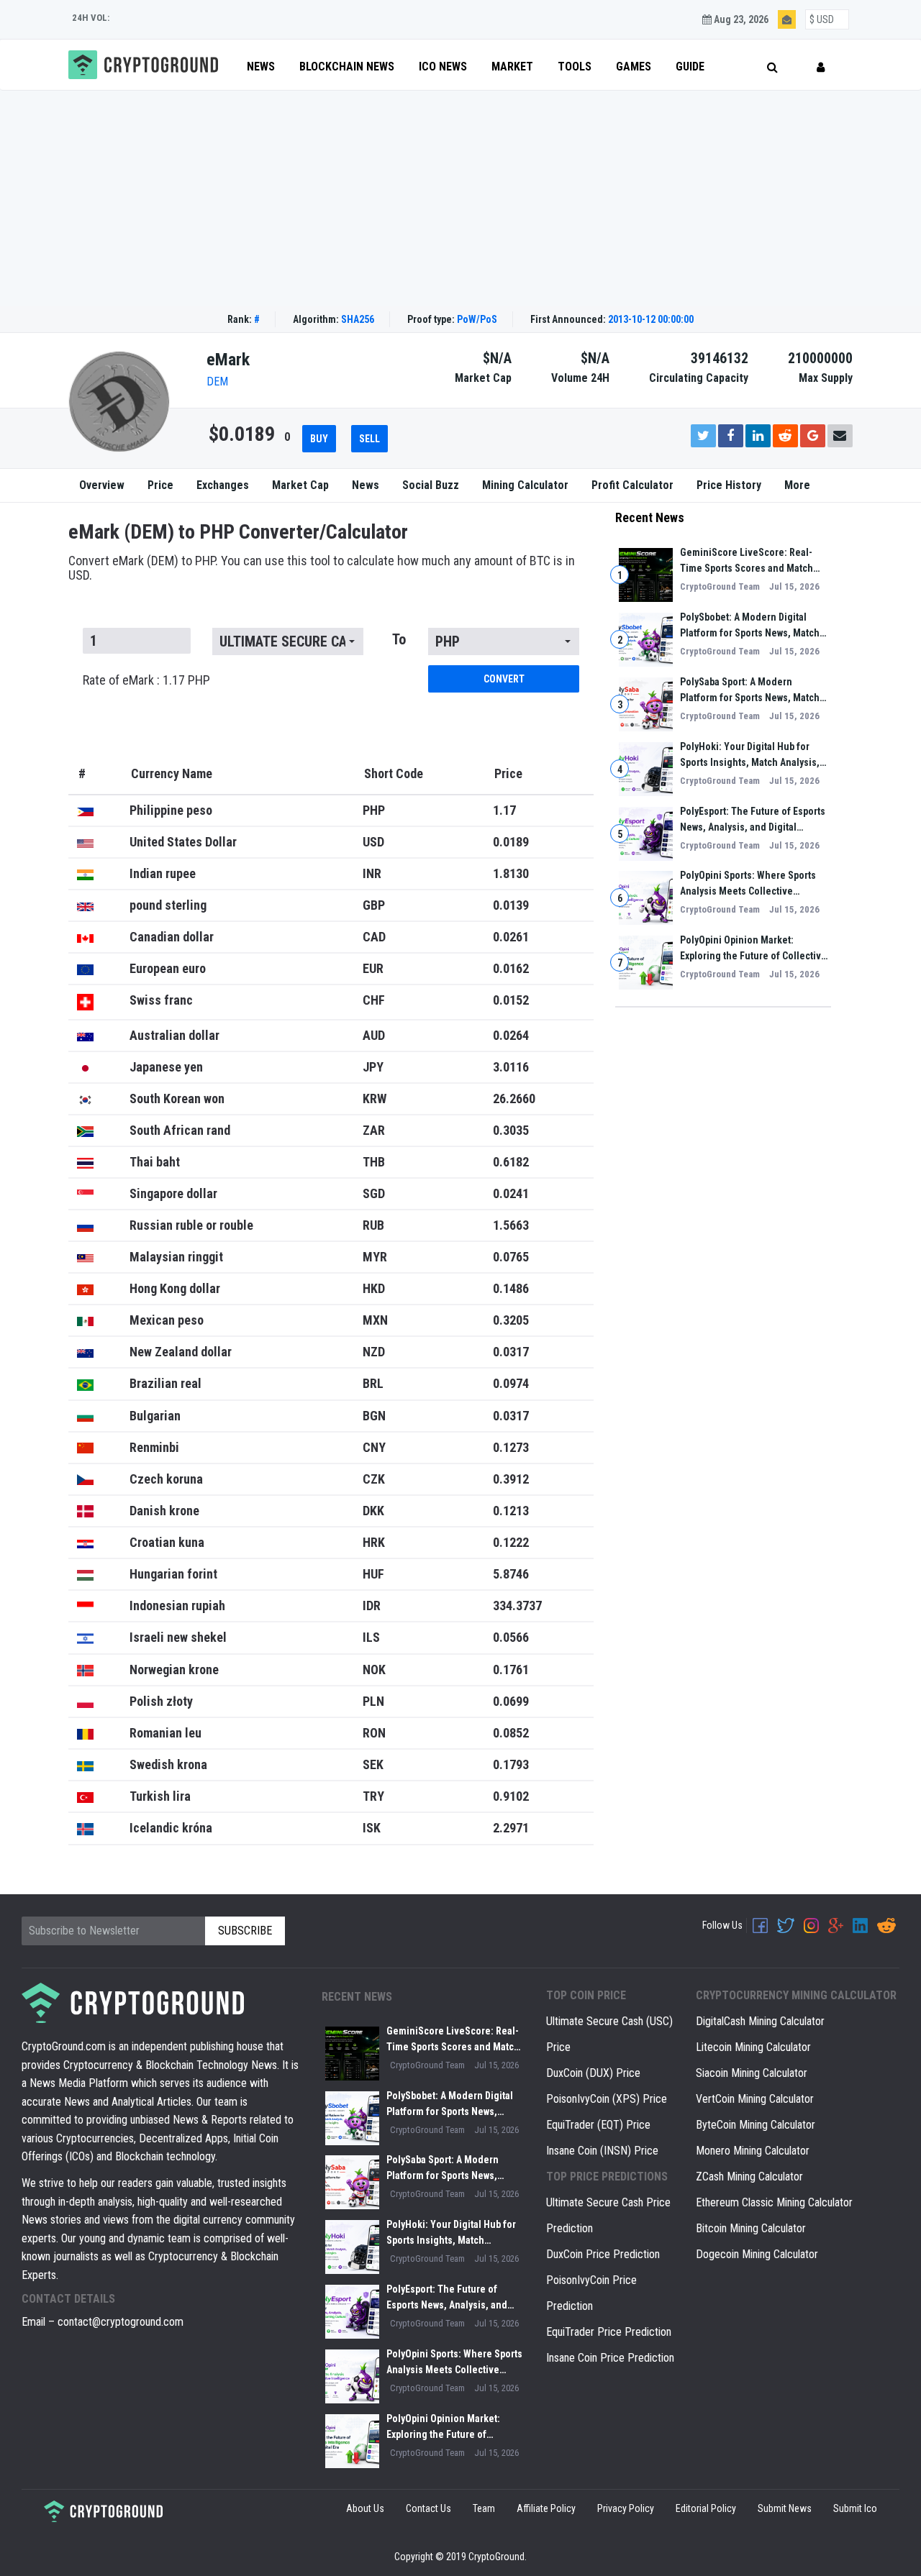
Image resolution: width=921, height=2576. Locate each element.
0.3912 (511, 1479)
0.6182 (511, 1162)
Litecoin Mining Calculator (753, 2047)
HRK (374, 1542)
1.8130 (511, 873)
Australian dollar (174, 1035)
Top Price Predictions (607, 2177)
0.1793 (511, 1764)
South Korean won (177, 1099)
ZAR (374, 1130)
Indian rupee (163, 873)
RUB (373, 1225)
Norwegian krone (174, 1670)
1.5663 (511, 1225)
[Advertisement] (460, 198)
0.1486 (511, 1288)
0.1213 (511, 1511)
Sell (369, 439)
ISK (372, 1828)
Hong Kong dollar (175, 1288)
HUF (373, 1574)
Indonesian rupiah (177, 1606)
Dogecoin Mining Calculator (757, 2254)
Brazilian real (165, 1383)
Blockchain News (347, 67)
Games (634, 67)
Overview (102, 485)
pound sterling (168, 905)
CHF (374, 1000)
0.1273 (511, 1447)
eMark (228, 360)
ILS (371, 1637)
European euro (168, 968)
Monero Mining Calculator (753, 2151)
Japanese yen (166, 1067)
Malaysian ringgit (176, 1257)
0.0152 (511, 1000)
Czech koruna (166, 1479)
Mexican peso (167, 1320)
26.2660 (514, 1099)
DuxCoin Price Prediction (603, 2254)
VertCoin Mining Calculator (755, 2099)
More (797, 485)
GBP (374, 905)
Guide (690, 67)
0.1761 (511, 1670)
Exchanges (223, 485)
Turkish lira (160, 1796)
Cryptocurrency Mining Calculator (796, 1995)
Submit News (785, 2508)
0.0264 (511, 1035)
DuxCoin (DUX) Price (593, 2073)
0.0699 (511, 1701)
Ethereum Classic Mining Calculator (774, 2202)
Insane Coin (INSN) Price (602, 2151)
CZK (374, 1479)
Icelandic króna (171, 1828)
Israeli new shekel (178, 1637)
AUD (374, 1035)
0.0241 (511, 1193)
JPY (373, 1067)
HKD (374, 1288)
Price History (729, 485)
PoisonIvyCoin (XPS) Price (607, 2099)
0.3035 (511, 1130)
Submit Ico (855, 2508)
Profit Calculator (632, 485)
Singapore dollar (173, 1193)
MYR (375, 1257)
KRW (375, 1099)
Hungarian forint (173, 1574)
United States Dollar (183, 842)
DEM (217, 382)
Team (484, 2508)
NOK (374, 1670)
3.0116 (511, 1067)
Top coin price (586, 1995)
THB (374, 1162)
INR (372, 873)
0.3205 (511, 1320)
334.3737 (517, 1606)
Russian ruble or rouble (191, 1225)
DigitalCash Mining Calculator (760, 2021)
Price (160, 485)
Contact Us (428, 2508)
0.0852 (511, 1733)
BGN (374, 1416)
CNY (374, 1447)
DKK (373, 1511)
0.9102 (511, 1796)
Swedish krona (168, 1764)
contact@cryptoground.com (121, 2322)
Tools (575, 67)
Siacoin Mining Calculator (752, 2073)
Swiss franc (161, 1000)
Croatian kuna (167, 1542)
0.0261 (511, 937)
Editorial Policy (706, 2508)
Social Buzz (431, 485)
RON (374, 1733)
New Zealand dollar (181, 1352)
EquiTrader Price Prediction (609, 2332)
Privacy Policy (626, 2508)
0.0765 (511, 1257)
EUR (373, 968)
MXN (375, 1320)
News (261, 67)
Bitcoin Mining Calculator (751, 2228)
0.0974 (511, 1383)
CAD (374, 937)
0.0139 (511, 905)
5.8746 (511, 1574)
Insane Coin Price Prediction (610, 2358)
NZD (374, 1352)
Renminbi (154, 1447)
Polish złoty (161, 1701)
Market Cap (300, 485)
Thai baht (155, 1162)
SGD (374, 1193)
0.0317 (511, 1352)
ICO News (443, 67)
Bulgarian (155, 1416)
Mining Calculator (525, 485)
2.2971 (511, 1828)
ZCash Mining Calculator (749, 2177)
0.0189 (511, 842)
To (399, 639)
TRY (373, 1796)
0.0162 (511, 968)
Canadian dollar (172, 937)
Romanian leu (165, 1733)
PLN (373, 1701)
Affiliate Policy (546, 2508)
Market (512, 67)
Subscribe (245, 1931)
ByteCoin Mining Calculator (756, 2125)
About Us (365, 2508)
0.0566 (511, 1637)
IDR (372, 1606)
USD (373, 842)
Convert (504, 679)
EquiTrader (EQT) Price (598, 2125)
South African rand (180, 1130)
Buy (319, 439)
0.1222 (511, 1542)
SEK (373, 1764)
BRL (373, 1383)
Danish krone (164, 1511)
